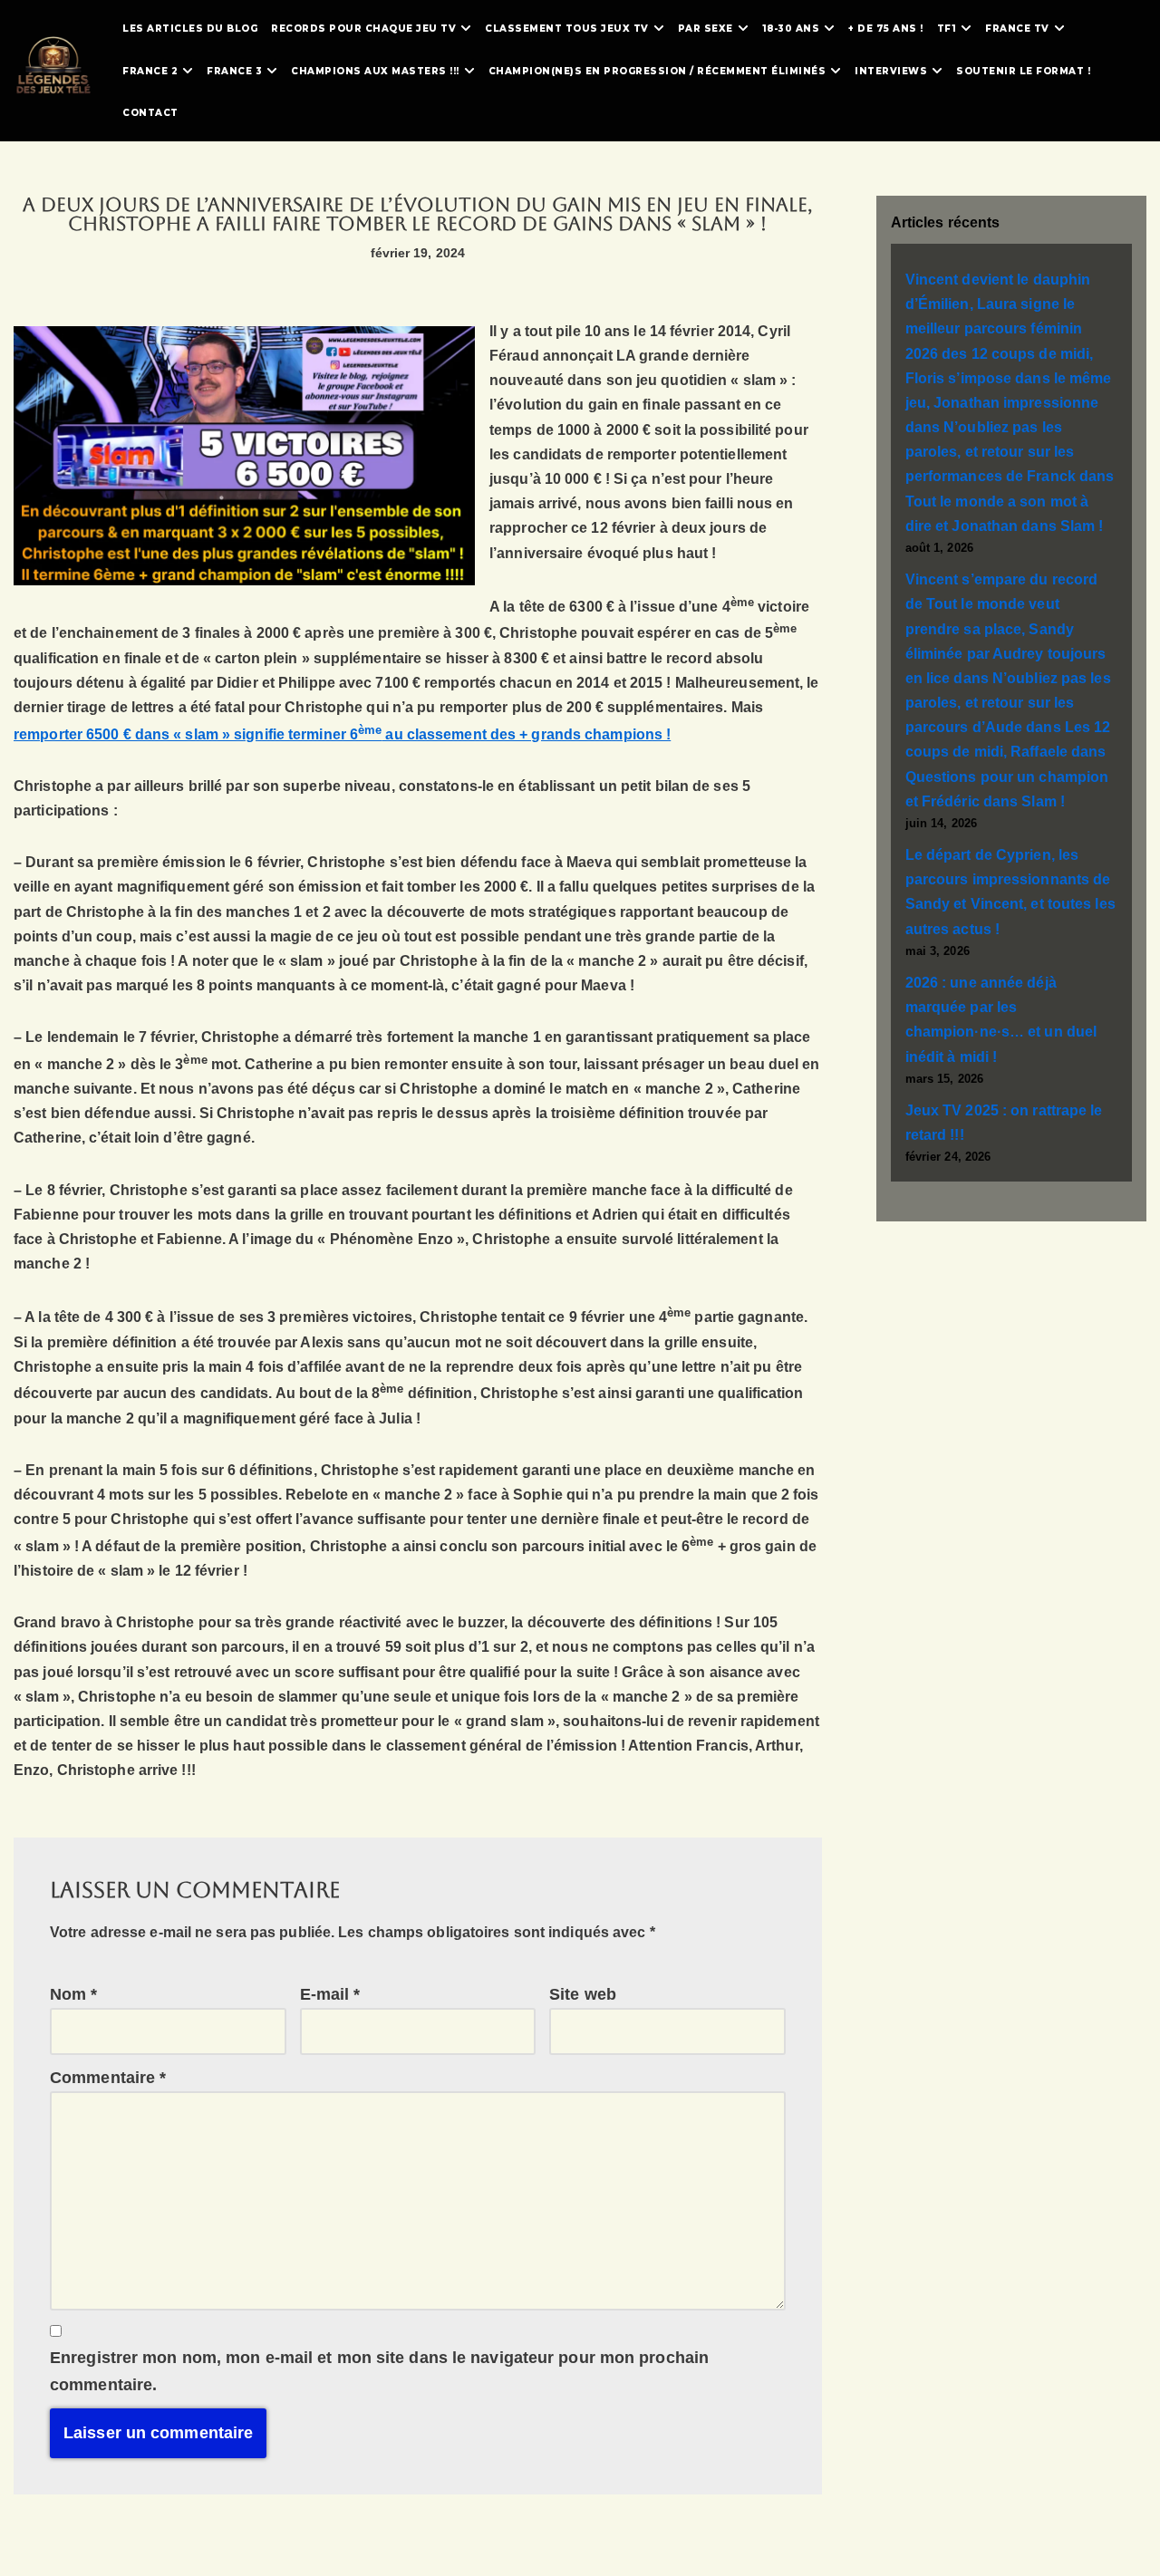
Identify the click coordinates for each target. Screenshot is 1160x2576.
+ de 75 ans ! (886, 29)
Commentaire (108, 2078)
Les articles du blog (190, 29)
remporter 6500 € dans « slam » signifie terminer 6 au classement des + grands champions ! (342, 734)
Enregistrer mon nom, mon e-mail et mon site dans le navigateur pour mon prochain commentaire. (379, 2372)
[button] (466, 28)
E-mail (330, 1994)
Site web (583, 1994)
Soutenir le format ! (1023, 71)
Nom (74, 1994)
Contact (150, 113)
